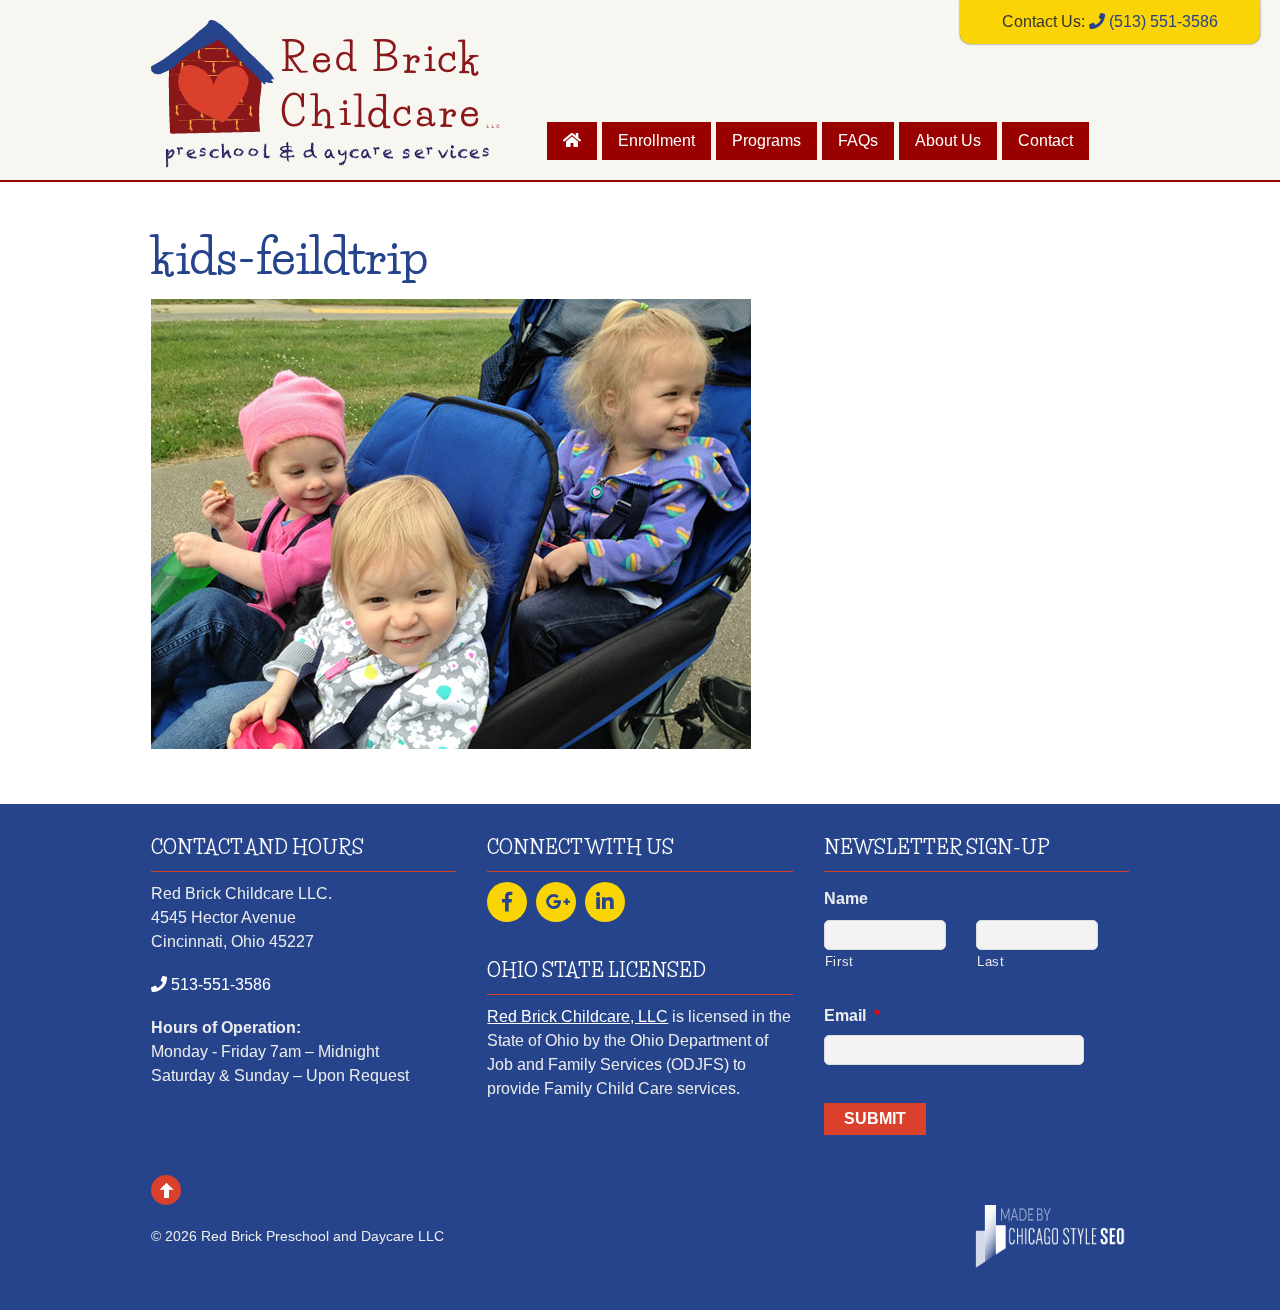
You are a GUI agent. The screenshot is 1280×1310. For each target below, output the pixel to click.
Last (991, 961)
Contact (1045, 140)
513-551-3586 (219, 984)
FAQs (858, 140)
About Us (948, 140)
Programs (766, 140)
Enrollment (656, 140)
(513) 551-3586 (1161, 21)
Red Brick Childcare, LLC (577, 1016)
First (839, 961)
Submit (875, 1118)
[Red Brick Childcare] (326, 155)
